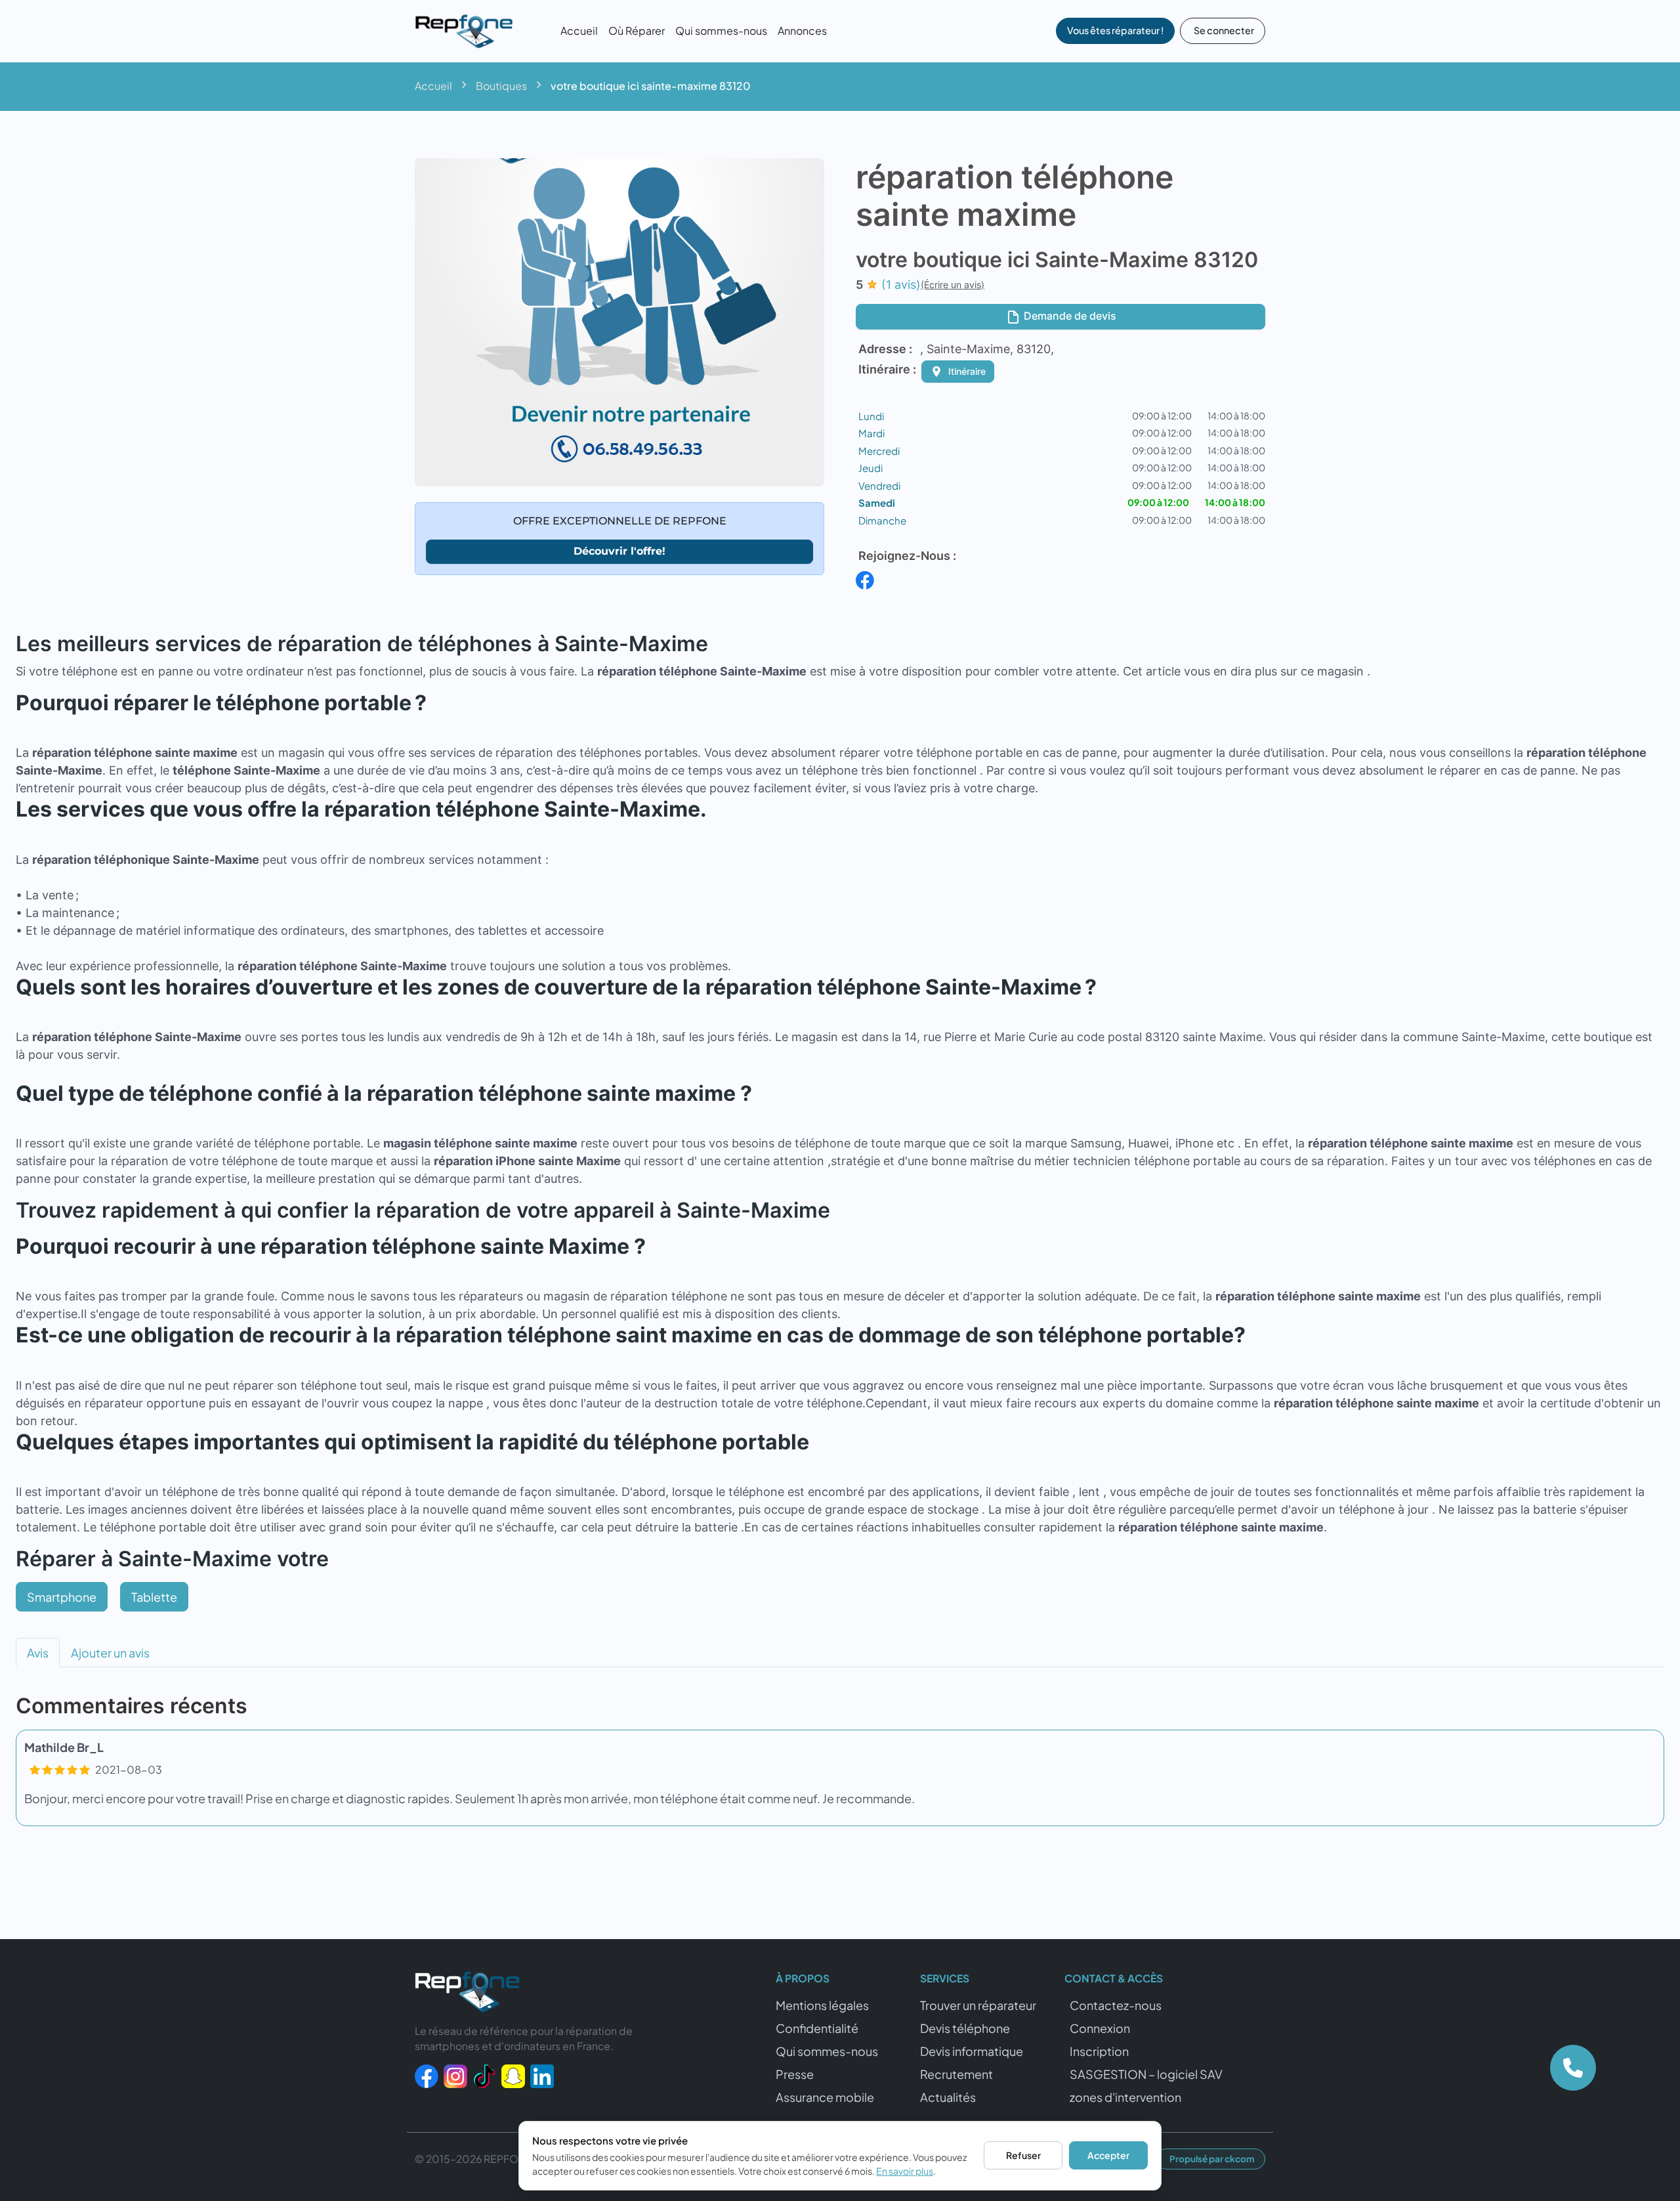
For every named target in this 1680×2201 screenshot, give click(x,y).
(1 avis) (901, 285)
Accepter (1108, 2155)
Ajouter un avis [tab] (110, 1653)
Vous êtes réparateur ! (1115, 30)
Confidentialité (817, 2028)
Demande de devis (1069, 316)
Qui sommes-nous (721, 31)
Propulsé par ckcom (1212, 2159)
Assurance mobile (825, 2097)
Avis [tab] (38, 1653)
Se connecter (1224, 30)
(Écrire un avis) (953, 285)
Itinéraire (967, 371)
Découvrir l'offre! (619, 551)
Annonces (802, 31)
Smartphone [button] (62, 1597)
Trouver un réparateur (978, 2005)
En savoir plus (905, 2171)
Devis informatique (972, 2051)
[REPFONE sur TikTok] (484, 2075)
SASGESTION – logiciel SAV (1146, 2074)
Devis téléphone (965, 2028)
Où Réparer (637, 31)
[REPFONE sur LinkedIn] (542, 2075)
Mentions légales (822, 2005)
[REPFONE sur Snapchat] (513, 2075)
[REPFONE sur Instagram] (455, 2075)
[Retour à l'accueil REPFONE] (467, 1995)
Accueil (579, 31)
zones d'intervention (1125, 2097)
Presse (795, 2074)
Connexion (1100, 2028)
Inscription (1099, 2051)
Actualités (948, 2097)
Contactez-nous (1116, 2005)
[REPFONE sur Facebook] (427, 2075)
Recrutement (956, 2074)
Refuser (1023, 2155)
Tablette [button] (154, 1597)
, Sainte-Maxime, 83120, (987, 349)
